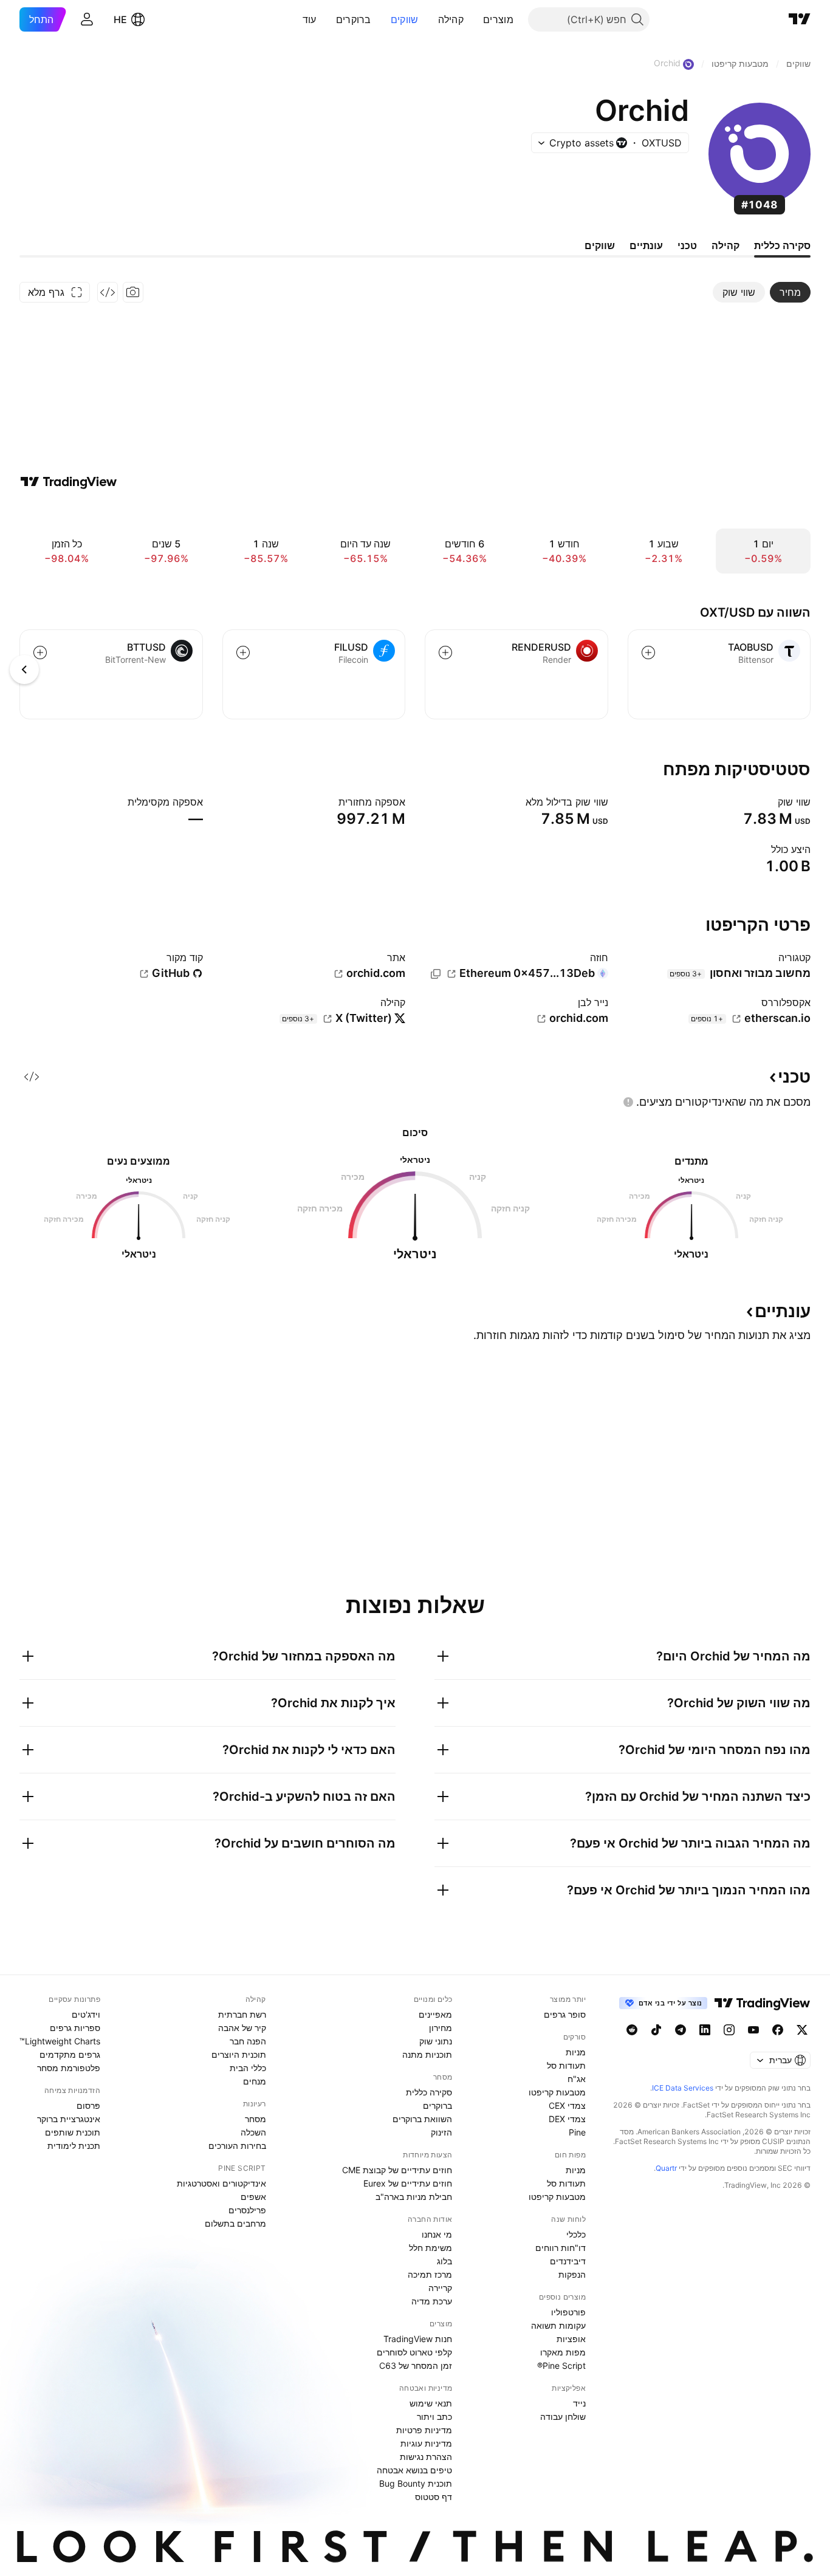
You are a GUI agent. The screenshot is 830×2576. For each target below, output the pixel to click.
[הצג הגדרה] (770, 802)
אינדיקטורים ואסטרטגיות (221, 2183)
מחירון (441, 2028)
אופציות (571, 2339)
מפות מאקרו (563, 2352)
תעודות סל (566, 2065)
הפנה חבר (248, 2041)
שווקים (405, 19)
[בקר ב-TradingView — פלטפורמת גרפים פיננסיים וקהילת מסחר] (69, 482)
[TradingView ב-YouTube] (753, 2030)
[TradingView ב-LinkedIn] (705, 2030)
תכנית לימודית (74, 2146)
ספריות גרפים (75, 2028)
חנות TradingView (418, 2339)
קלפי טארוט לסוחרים (414, 2352)
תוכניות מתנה (427, 2054)
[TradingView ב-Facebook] (778, 2030)
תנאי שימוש (431, 2403)
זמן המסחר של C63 (416, 2365)
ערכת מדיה (432, 2301)
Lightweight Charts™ (60, 2041)
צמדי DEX (567, 2119)
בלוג (444, 2261)
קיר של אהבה (242, 2028)
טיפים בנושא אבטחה (414, 2470)
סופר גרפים (565, 2014)
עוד (310, 19)
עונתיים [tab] (646, 245)
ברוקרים (354, 19)
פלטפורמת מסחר (69, 2068)
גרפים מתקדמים (70, 2054)
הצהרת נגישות (426, 2457)
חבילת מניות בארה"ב (414, 2197)
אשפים (253, 2197)
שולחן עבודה (563, 2417)
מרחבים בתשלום (235, 2223)
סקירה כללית (429, 2092)
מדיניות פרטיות (424, 2430)
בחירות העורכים (237, 2146)
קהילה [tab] (725, 245)
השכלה (253, 2132)
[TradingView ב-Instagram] (729, 2030)
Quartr (666, 2168)
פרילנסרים (247, 2210)
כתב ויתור (434, 2417)
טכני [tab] (687, 245)
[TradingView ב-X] (802, 2030)
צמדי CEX (567, 2105)
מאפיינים (435, 2014)
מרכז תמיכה (430, 2274)
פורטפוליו (568, 2312)
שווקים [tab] (600, 245)
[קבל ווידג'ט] (108, 292)
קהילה (451, 19)
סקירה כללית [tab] (782, 245)
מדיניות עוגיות (426, 2443)
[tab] (790, 292)
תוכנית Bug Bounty (416, 2483)
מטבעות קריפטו (557, 2092)
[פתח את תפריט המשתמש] (87, 19)
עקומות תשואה (558, 2325)
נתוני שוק (436, 2041)
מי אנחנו (437, 2234)
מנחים (255, 2081)
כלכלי (576, 2234)
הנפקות (572, 2274)
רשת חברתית (242, 2014)
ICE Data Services (683, 2088)
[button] (474, 19)
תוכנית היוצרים (239, 2054)
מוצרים (498, 19)
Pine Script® (561, 2365)
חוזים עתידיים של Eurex (408, 2183)
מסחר (256, 2119)
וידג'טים (86, 2014)
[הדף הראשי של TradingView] (800, 19)
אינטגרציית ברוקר (69, 2119)
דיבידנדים (568, 2261)
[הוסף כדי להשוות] (648, 653)
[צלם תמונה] (133, 292)
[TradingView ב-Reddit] (632, 2030)
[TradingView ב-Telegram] (681, 2030)
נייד (579, 2403)
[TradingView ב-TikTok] (656, 2030)
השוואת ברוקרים (422, 2119)
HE (120, 19)
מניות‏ (576, 2052)
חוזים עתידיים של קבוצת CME (397, 2170)
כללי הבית (248, 2068)
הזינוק (441, 2132)
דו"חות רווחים (561, 2248)
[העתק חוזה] (436, 974)
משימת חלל (430, 2248)
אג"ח (577, 2079)
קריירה (440, 2288)
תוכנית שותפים (73, 2132)
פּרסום (88, 2105)
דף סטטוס (434, 2497)
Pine (577, 2132)
